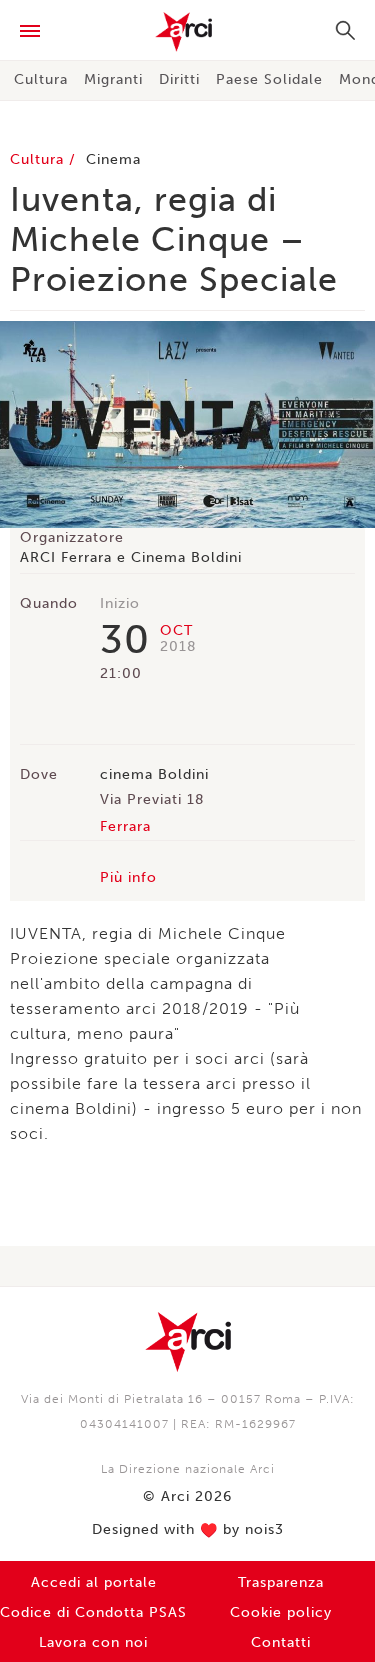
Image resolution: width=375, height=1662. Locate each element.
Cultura (41, 79)
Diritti (179, 79)
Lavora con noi (93, 1642)
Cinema (113, 159)
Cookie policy (281, 1612)
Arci (187, 32)
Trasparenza (281, 1582)
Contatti (281, 1642)
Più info (128, 877)
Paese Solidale (269, 79)
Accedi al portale (94, 1582)
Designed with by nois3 (188, 1530)
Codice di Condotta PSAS (93, 1612)
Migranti (113, 79)
